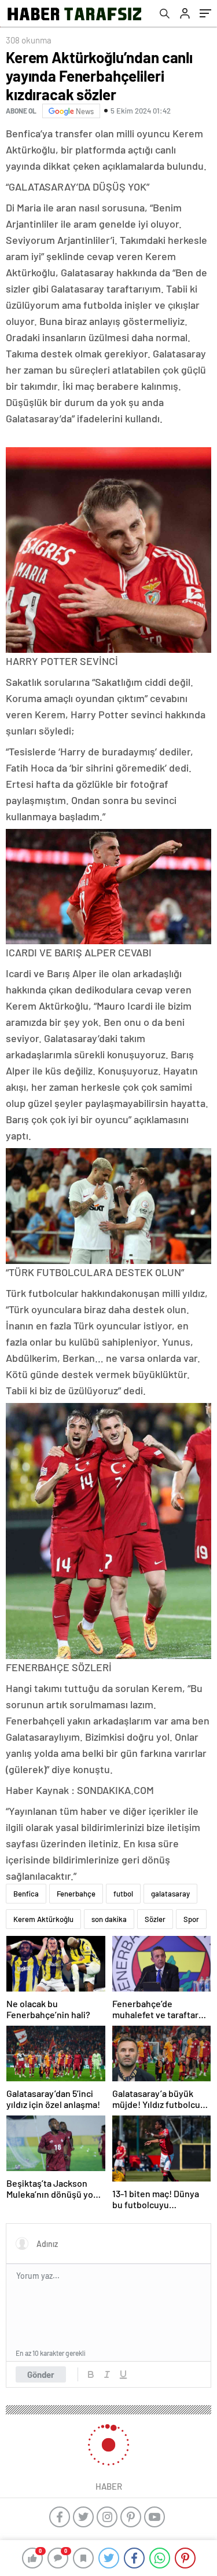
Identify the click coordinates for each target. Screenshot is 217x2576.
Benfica (26, 1894)
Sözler (155, 1919)
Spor (191, 1919)
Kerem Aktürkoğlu (43, 1919)
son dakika (109, 1919)
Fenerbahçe (76, 1894)
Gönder (41, 2374)
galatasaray (170, 1894)
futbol (123, 1894)
